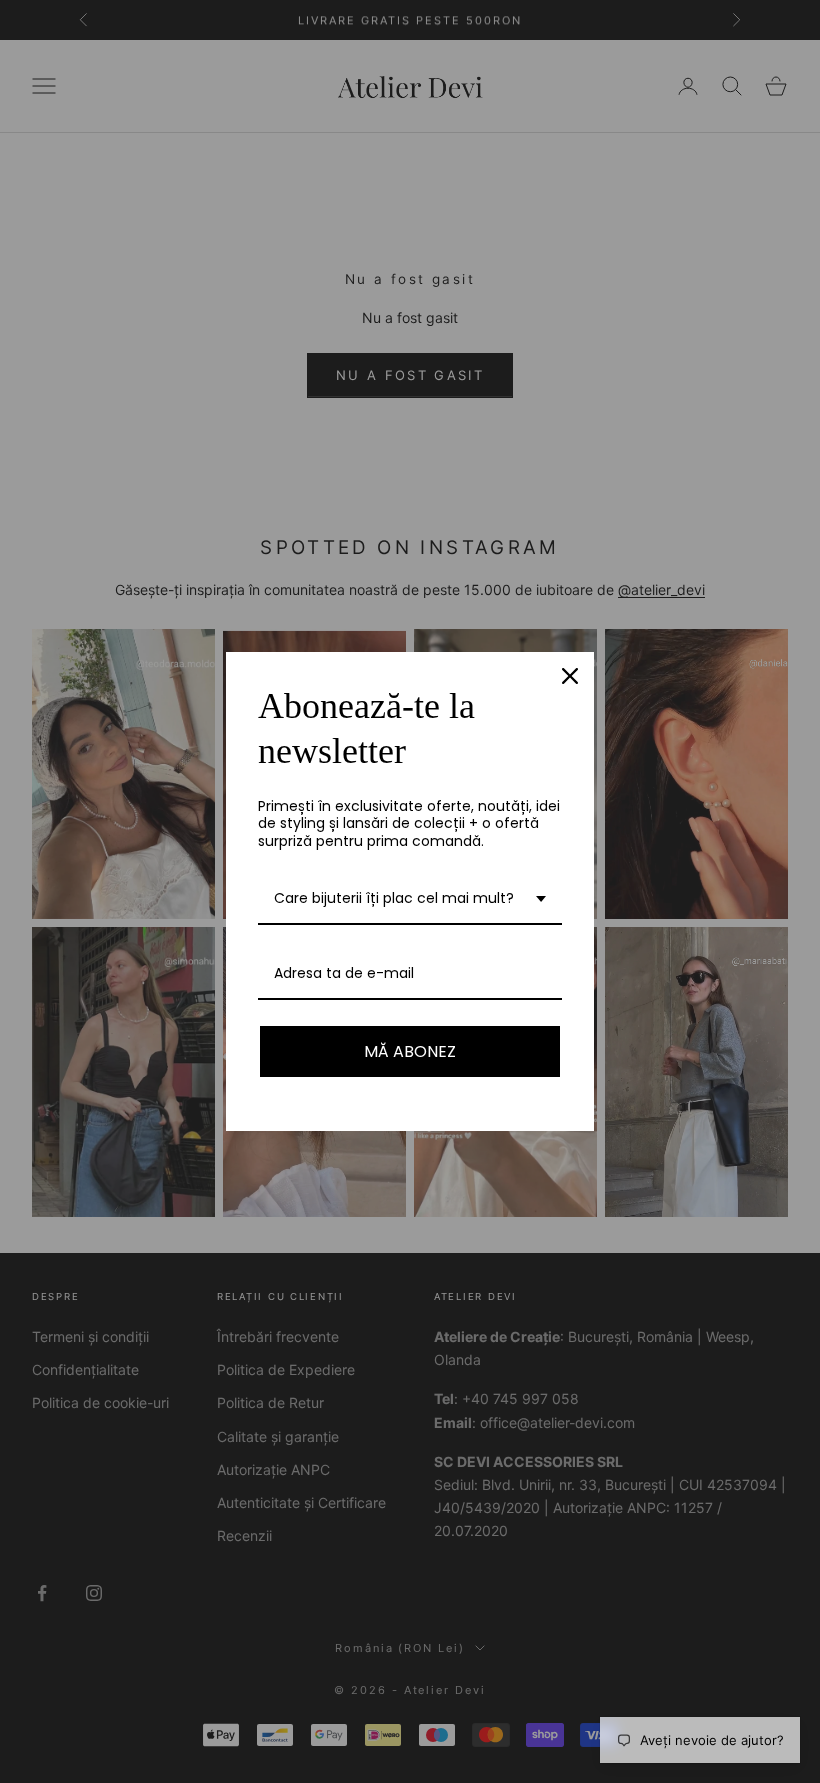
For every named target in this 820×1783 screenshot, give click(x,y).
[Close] (570, 676)
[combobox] (410, 899)
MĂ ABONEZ (410, 1051)
